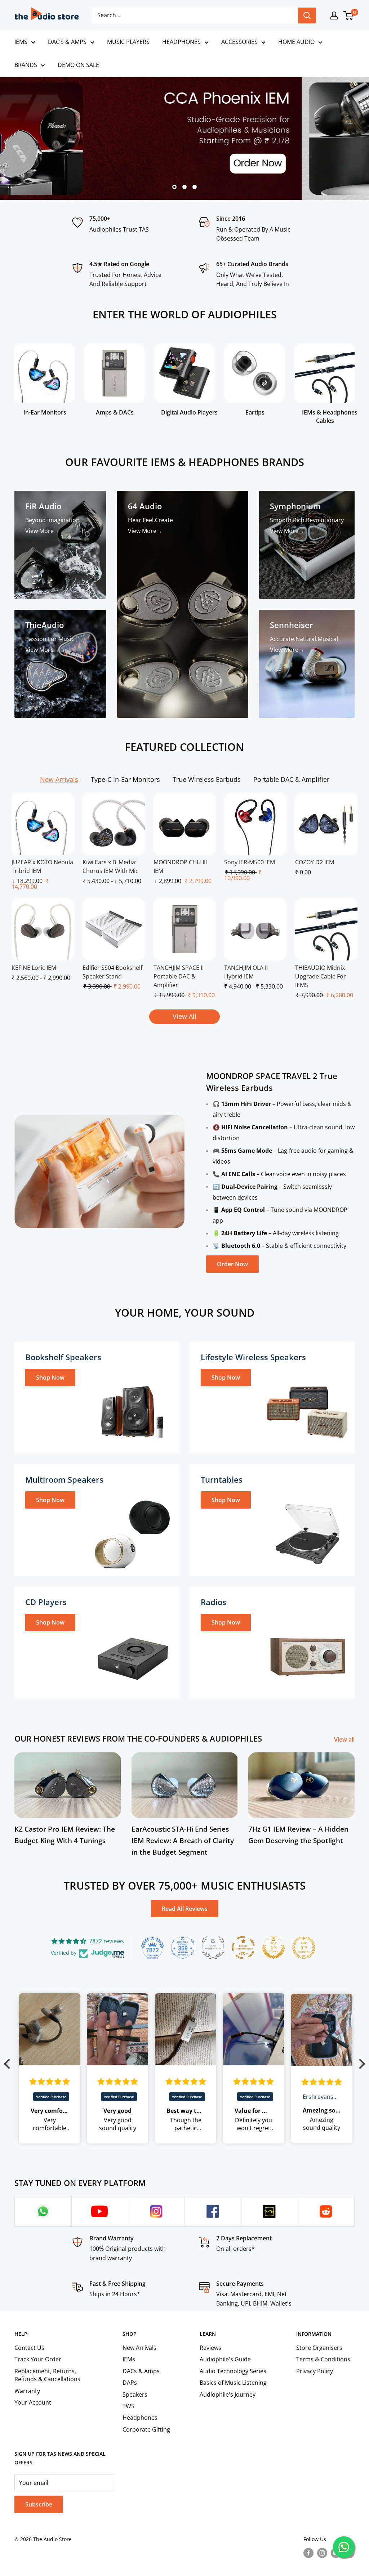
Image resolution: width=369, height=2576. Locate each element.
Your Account (33, 2402)
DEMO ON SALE (78, 65)
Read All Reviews (185, 1909)
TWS (128, 2406)
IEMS (21, 42)
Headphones (140, 2418)
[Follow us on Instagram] (322, 2553)
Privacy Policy (315, 2371)
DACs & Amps (141, 2371)
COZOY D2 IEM (315, 862)
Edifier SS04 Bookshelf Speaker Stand (112, 972)
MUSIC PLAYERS (128, 42)
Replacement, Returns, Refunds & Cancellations (47, 2375)
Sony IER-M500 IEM (250, 862)
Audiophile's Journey (228, 2394)
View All (184, 1016)
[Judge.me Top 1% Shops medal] (274, 1948)
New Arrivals (139, 2348)
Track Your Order (38, 2359)
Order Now (232, 1264)
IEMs (129, 2359)
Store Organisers (319, 2348)
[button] (9, 2064)
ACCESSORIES (239, 42)
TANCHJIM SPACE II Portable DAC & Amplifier (179, 976)
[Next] (354, 381)
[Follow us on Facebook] (308, 2553)
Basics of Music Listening (233, 2383)
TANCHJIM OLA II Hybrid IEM (246, 972)
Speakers (135, 2394)
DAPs (130, 2383)
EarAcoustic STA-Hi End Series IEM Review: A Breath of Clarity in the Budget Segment (183, 1841)
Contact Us (29, 2348)
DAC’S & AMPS (67, 42)
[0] (349, 15)
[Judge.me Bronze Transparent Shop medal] (243, 1948)
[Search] (307, 15)
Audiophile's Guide (225, 2359)
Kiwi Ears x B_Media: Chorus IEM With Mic (110, 866)
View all (345, 1739)
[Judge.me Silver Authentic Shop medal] (213, 1948)
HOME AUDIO (296, 42)
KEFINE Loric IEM (34, 968)
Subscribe (39, 2504)
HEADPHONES (181, 42)
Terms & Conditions (323, 2359)
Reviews (210, 2348)
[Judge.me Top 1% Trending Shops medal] (304, 1948)
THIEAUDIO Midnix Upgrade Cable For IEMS (321, 976)
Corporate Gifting (146, 2429)
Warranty (27, 2391)
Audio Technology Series (233, 2371)
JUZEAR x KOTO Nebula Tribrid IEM (42, 866)
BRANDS (26, 65)
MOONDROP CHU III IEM (180, 866)
